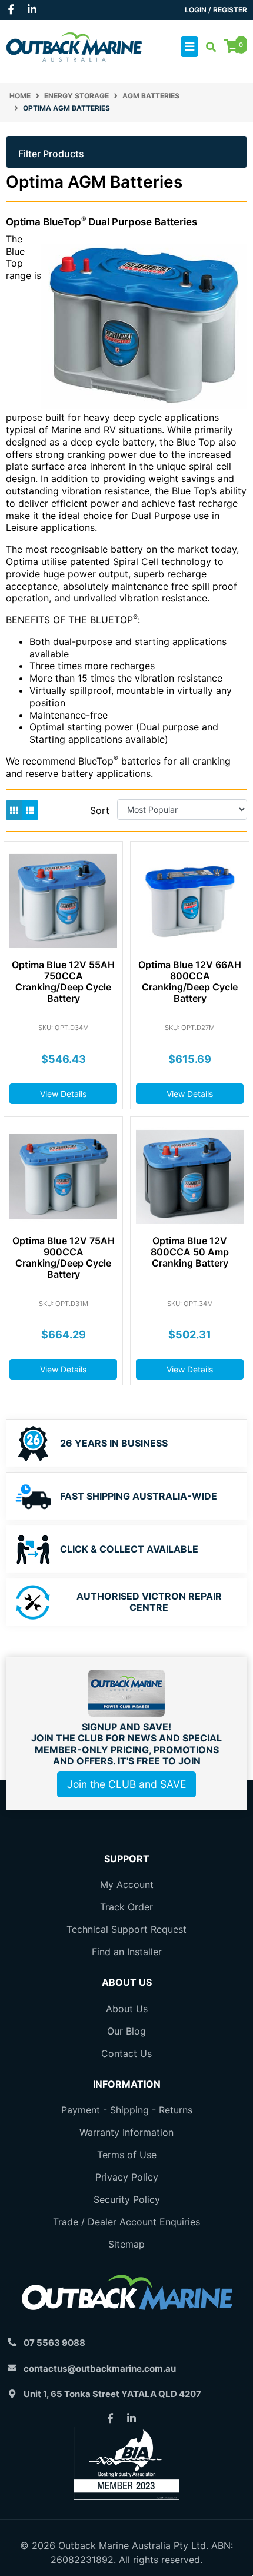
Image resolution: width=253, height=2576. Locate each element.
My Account (127, 1884)
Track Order (126, 1907)
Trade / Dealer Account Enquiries (126, 2222)
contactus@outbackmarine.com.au (100, 2369)
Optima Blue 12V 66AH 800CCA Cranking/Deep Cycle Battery (190, 982)
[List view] (30, 810)
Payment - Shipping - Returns (127, 2110)
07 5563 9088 (54, 2343)
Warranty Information (126, 2132)
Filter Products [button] (51, 154)
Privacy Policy (127, 2177)
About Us (127, 2009)
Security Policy (127, 2199)
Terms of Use (127, 2155)
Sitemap (126, 2244)
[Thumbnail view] (14, 810)
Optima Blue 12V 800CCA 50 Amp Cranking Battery (190, 1252)
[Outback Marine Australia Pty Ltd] (74, 46)
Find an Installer (127, 1952)
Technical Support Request (126, 1929)
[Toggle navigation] (189, 47)
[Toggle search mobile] (207, 47)
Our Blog (126, 2031)
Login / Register (216, 10)
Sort (100, 810)
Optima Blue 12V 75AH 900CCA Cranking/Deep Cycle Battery (64, 1258)
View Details (63, 1094)
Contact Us (126, 2053)
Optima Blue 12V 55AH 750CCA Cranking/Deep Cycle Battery (63, 982)
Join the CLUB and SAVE (126, 1784)
